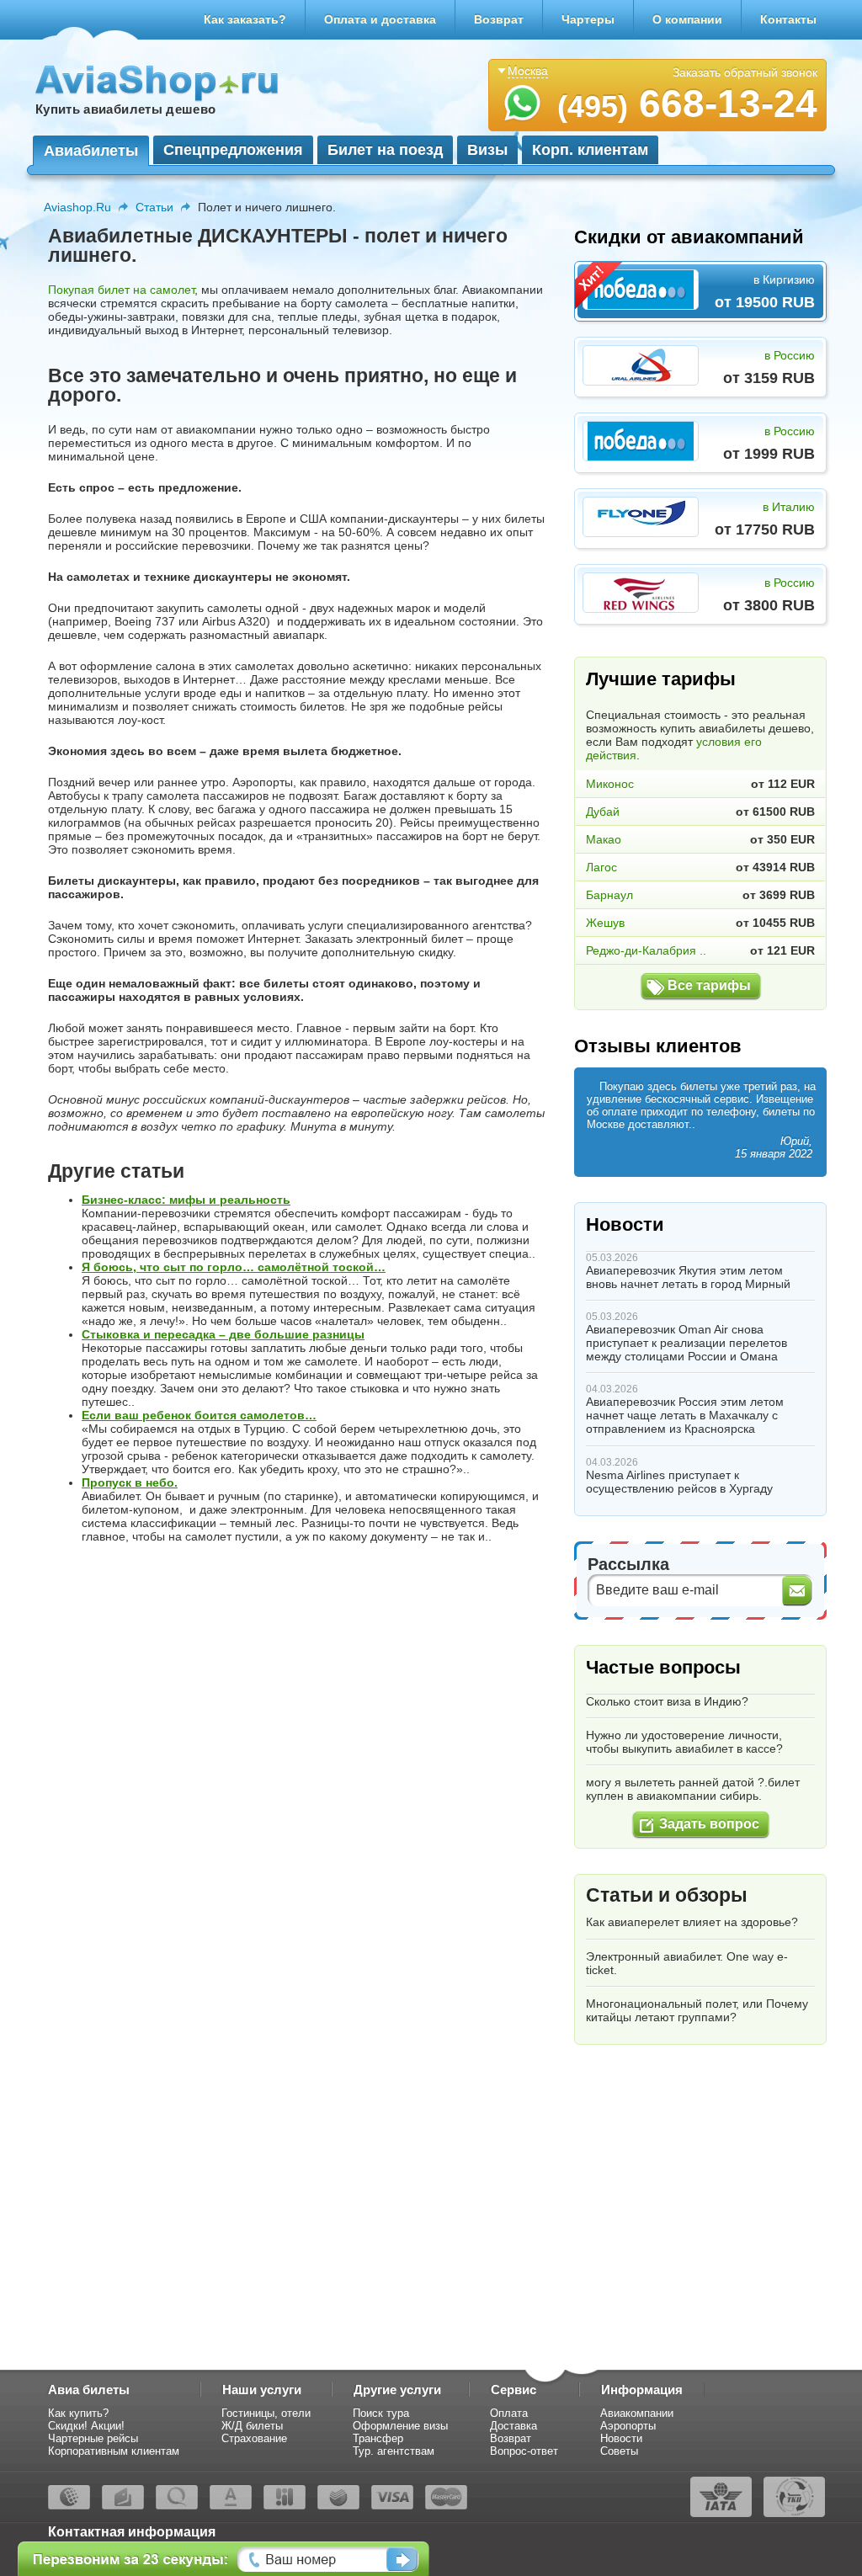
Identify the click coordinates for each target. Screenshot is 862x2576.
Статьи (154, 207)
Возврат (499, 19)
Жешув (605, 923)
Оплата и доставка (380, 19)
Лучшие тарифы (661, 679)
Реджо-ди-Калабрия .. (646, 950)
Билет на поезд (385, 150)
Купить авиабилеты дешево (125, 109)
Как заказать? (245, 19)
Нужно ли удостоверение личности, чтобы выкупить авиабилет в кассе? (684, 1742)
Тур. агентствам (394, 2451)
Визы (487, 150)
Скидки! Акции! (86, 2426)
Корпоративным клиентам (114, 2451)
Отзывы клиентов (658, 1046)
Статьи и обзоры (667, 1895)
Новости (625, 1224)
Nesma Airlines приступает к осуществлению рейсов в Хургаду (679, 1482)
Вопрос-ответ (524, 2451)
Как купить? (78, 2413)
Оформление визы (400, 2426)
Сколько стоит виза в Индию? (667, 1701)
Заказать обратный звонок (745, 72)
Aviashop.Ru (77, 207)
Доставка (513, 2426)
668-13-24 (687, 104)
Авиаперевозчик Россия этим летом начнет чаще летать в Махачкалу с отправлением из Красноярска (685, 1415)
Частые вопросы (663, 1667)
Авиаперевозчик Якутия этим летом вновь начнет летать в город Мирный (688, 1277)
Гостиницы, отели (266, 2413)
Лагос (601, 867)
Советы (619, 2451)
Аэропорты (628, 2426)
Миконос (610, 784)
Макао (604, 839)
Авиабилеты (91, 151)
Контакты (788, 19)
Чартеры (588, 19)
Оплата (509, 2413)
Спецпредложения (233, 150)
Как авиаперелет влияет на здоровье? (692, 1922)
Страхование (254, 2438)
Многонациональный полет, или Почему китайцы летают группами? (697, 2010)
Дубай (603, 812)
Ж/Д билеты (252, 2426)
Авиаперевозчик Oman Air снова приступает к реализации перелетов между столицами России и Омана (686, 1343)
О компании (687, 19)
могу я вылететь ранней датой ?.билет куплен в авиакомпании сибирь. (693, 1789)
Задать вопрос (709, 1824)
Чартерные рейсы (93, 2438)
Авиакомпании (637, 2413)
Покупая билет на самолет (121, 290)
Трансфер (378, 2438)
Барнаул (609, 895)
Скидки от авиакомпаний (689, 237)
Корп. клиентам (590, 150)
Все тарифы (709, 985)
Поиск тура (381, 2413)
